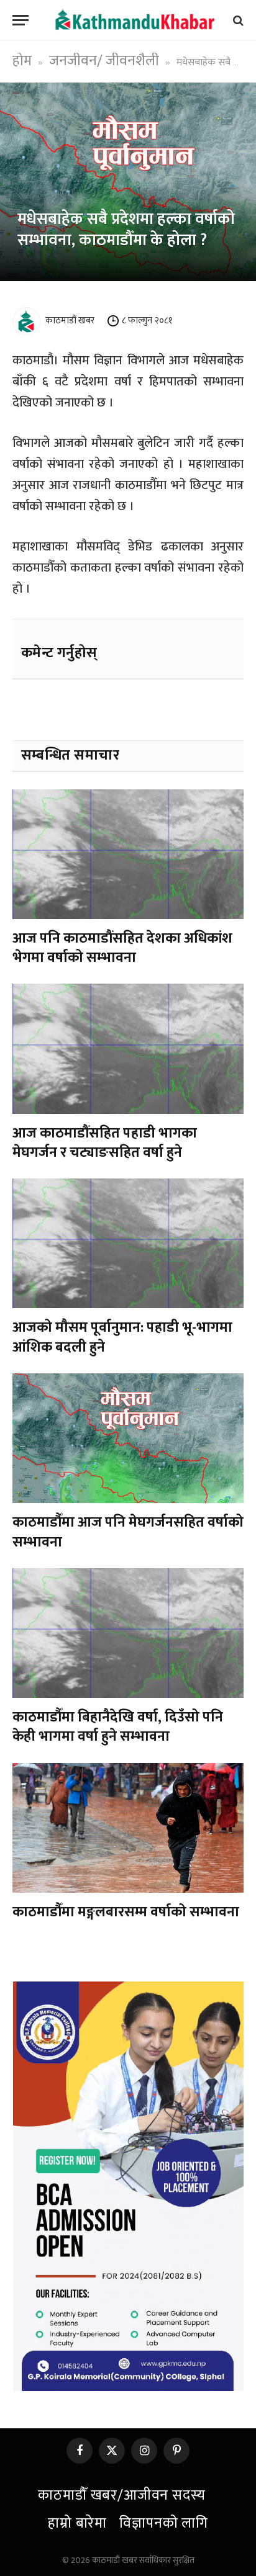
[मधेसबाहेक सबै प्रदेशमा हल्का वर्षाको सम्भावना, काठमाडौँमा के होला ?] (128, 182)
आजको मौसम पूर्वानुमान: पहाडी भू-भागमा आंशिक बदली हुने (122, 1337)
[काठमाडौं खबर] (134, 20)
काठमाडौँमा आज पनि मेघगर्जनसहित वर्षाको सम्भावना (128, 1532)
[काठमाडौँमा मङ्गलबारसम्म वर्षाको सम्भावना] (128, 1828)
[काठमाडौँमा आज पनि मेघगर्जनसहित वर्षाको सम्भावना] (128, 1438)
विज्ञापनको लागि (164, 2523)
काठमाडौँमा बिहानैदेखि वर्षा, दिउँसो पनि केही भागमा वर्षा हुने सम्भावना (118, 1727)
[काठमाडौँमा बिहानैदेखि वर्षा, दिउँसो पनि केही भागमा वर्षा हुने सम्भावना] (128, 1633)
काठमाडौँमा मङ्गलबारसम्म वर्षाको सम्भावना (127, 1912)
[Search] (237, 20)
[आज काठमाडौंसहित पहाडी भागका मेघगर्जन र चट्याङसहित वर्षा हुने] (128, 1048)
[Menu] (21, 20)
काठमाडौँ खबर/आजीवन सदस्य (121, 2495)
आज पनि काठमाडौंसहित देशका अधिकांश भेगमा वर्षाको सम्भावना (122, 948)
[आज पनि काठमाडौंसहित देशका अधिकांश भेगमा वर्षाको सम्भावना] (128, 854)
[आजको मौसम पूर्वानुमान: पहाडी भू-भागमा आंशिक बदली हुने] (128, 1243)
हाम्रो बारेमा (77, 2523)
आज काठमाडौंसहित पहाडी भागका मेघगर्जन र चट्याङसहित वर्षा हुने (105, 1143)
